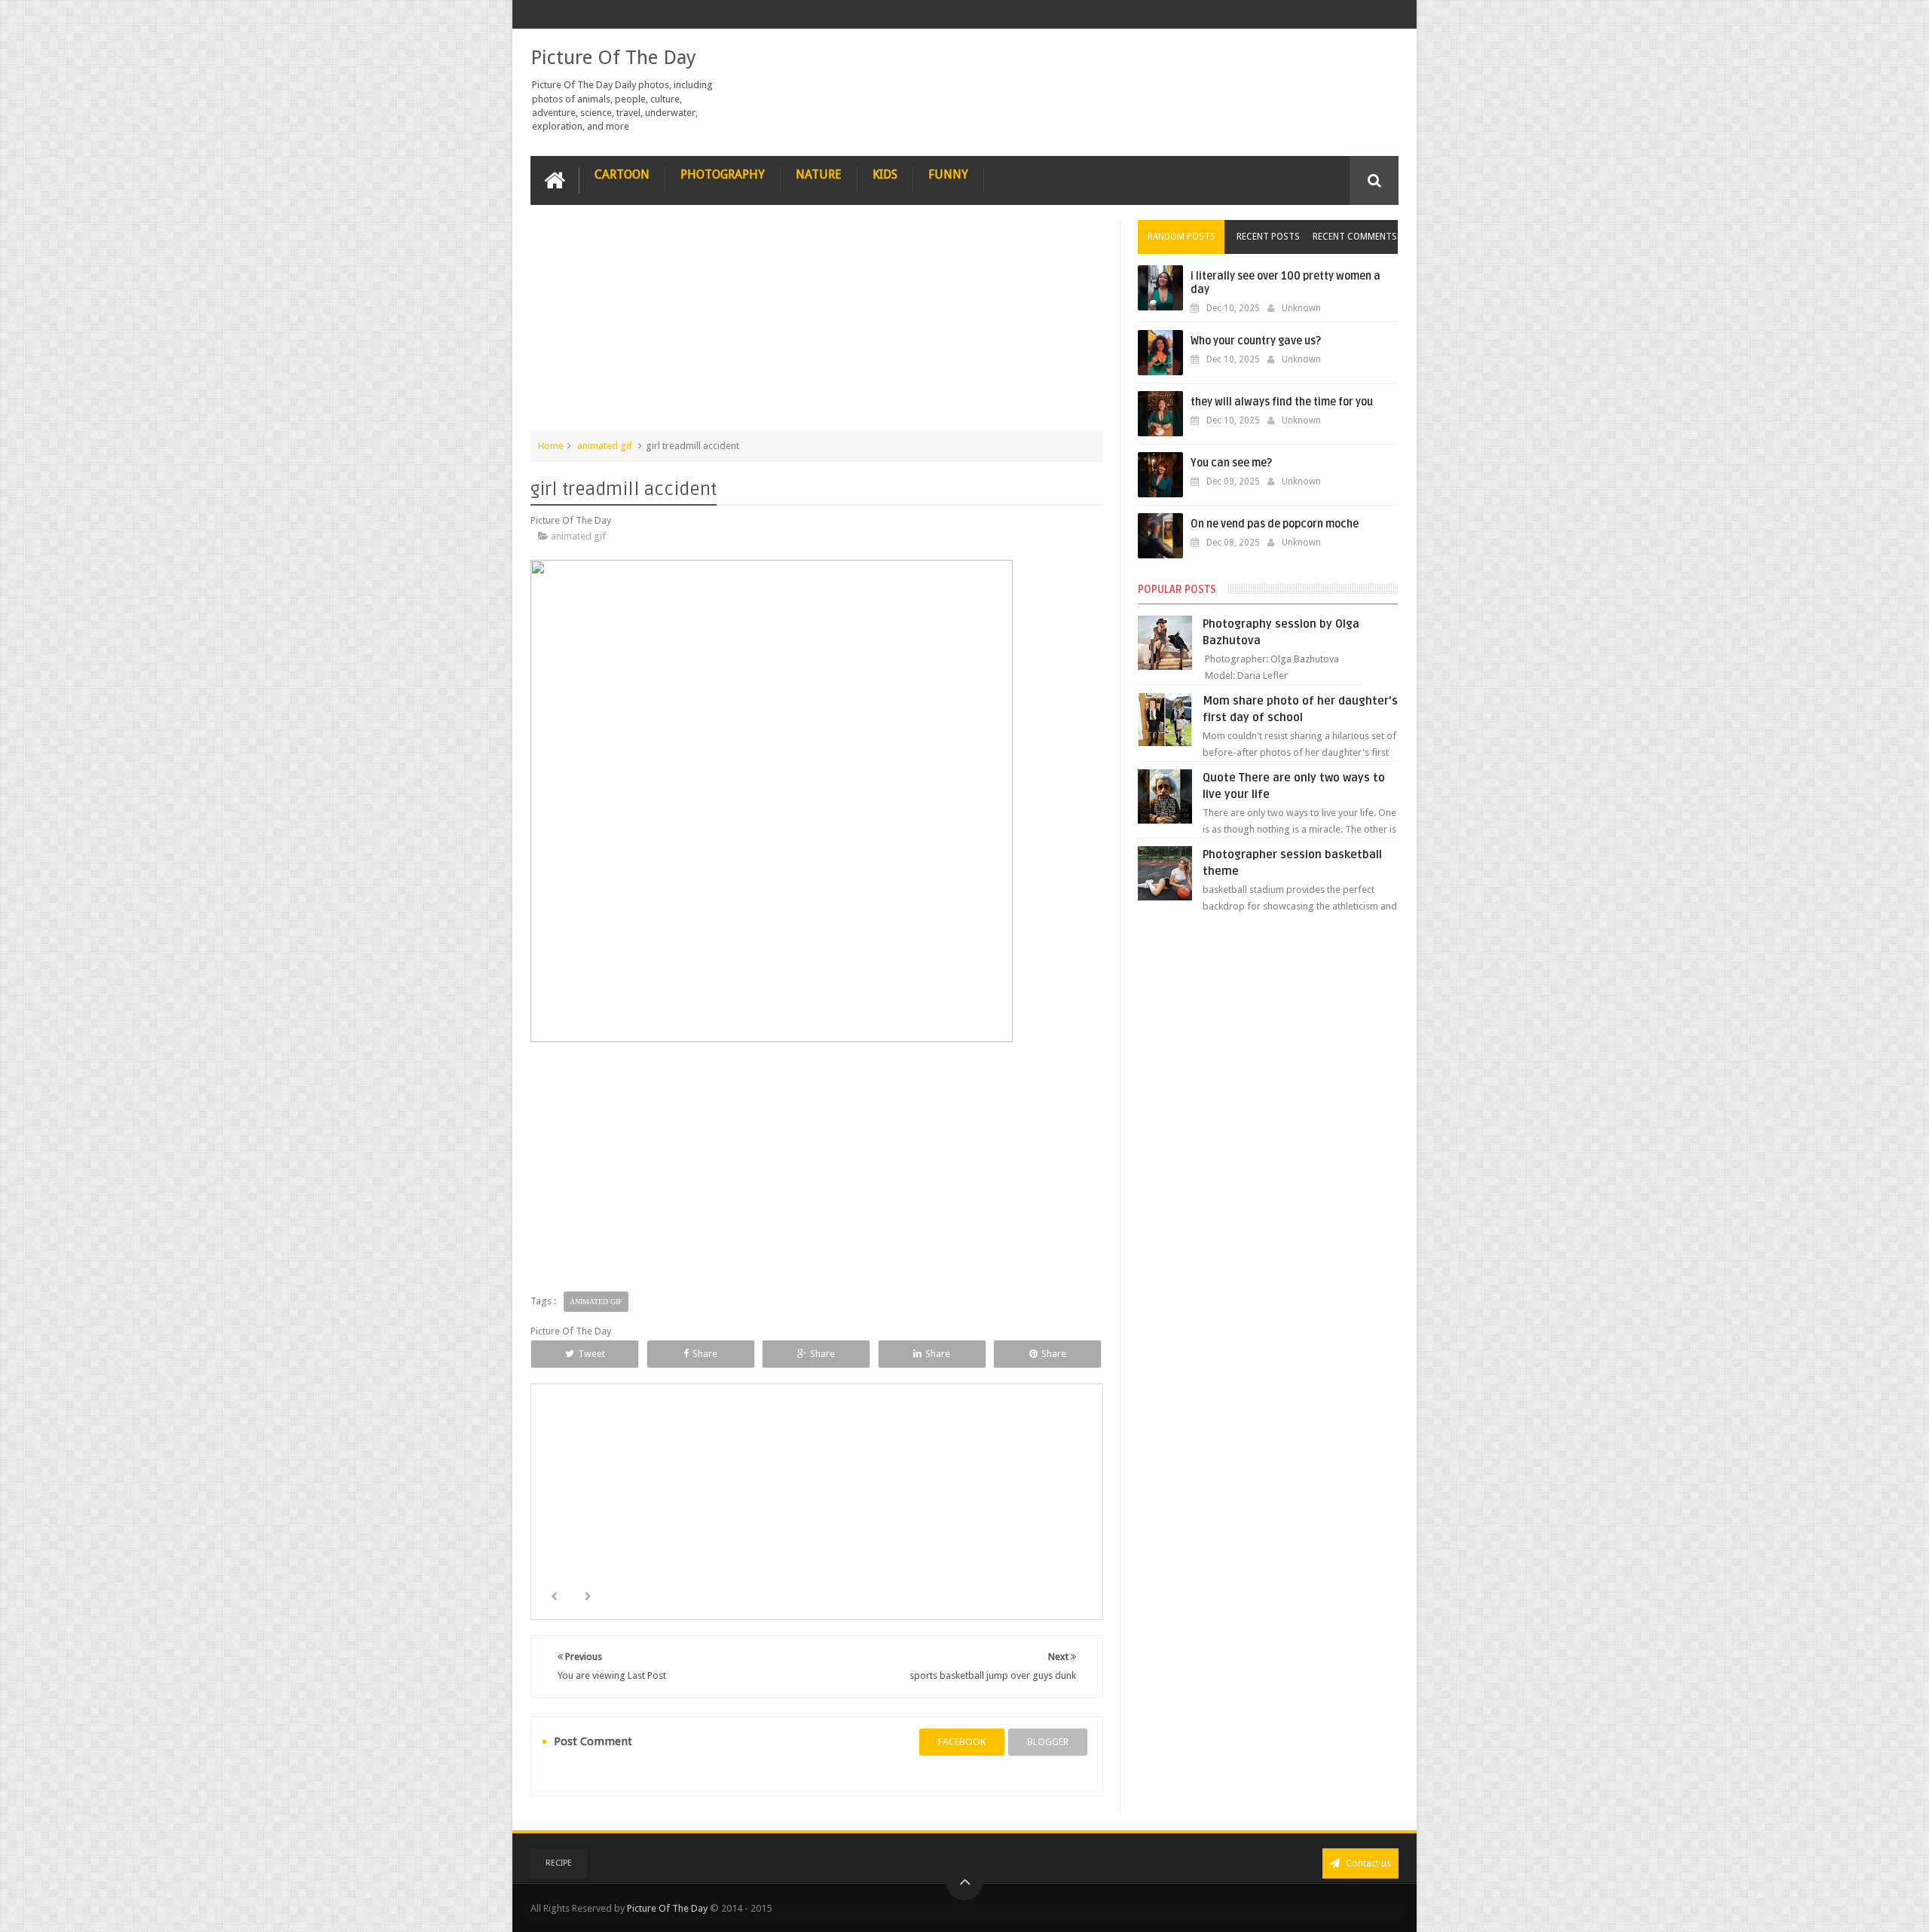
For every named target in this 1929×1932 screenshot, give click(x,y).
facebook (962, 1742)
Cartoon (622, 174)
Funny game (1005, 1524)
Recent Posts (1268, 237)
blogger (1048, 1742)
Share (705, 1354)
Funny (948, 174)
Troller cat (818, 1524)
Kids (885, 174)
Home (551, 446)
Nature (819, 174)
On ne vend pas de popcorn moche (1275, 524)
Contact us (1367, 1863)
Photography (723, 174)
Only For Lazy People (630, 1524)
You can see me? (1231, 463)
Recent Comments (1355, 237)
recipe (559, 1863)
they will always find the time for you (1282, 402)
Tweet (592, 1354)
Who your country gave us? (1256, 341)
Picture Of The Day (613, 57)
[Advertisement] (817, 326)
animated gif (605, 446)
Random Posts (1182, 237)
